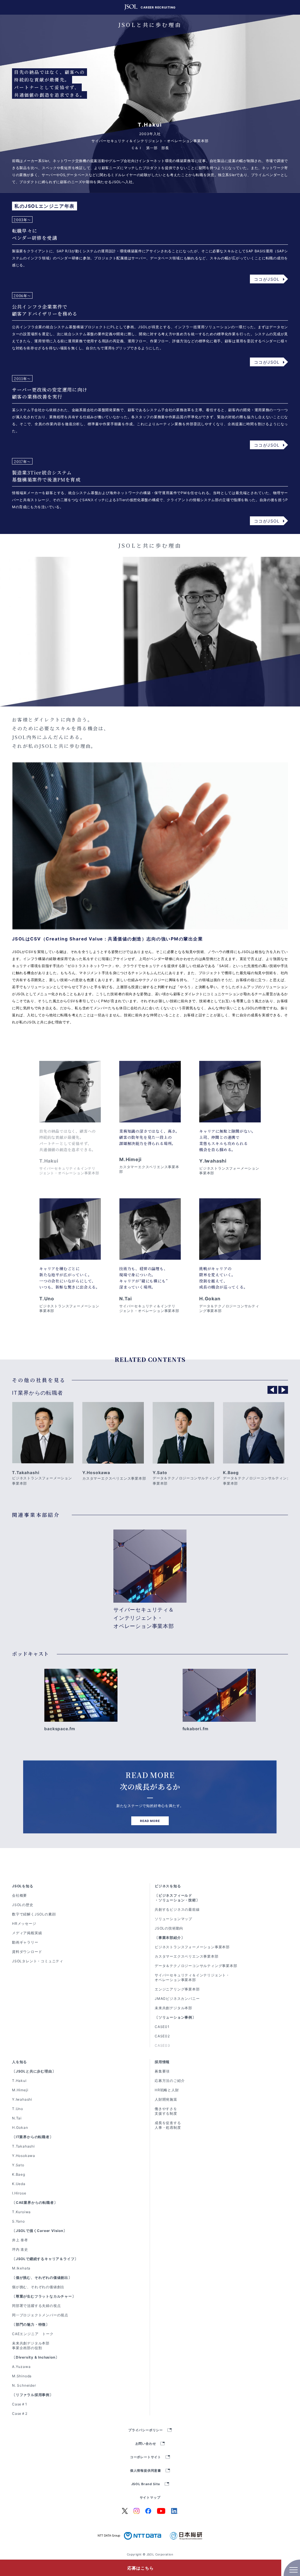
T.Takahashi (23, 2146)
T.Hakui (19, 2081)
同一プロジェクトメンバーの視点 (40, 2315)
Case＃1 (20, 2404)
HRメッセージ (24, 1924)
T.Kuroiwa (21, 2212)
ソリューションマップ (173, 1919)
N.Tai (17, 2118)
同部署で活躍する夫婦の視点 (36, 2306)
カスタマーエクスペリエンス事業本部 (187, 1956)
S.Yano (18, 2221)
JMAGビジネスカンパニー (177, 1999)
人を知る (19, 2062)
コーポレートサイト (146, 2457)
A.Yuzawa (21, 2367)
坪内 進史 (20, 2249)
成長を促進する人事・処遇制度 (168, 2125)
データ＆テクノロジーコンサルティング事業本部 (196, 1966)
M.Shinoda (22, 2376)
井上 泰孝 (20, 2240)
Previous (272, 1390)
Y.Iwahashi (22, 2099)
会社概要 (19, 1895)
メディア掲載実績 (27, 1933)
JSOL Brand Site (146, 2484)
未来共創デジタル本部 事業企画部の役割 (33, 2346)
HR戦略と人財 (167, 2090)
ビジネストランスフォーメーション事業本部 (192, 1947)
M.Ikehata (21, 2268)
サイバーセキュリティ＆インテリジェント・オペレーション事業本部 (192, 1977)
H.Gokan (20, 2127)
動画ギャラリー (25, 1942)
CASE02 (162, 2036)
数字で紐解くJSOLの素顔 (34, 1914)
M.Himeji (20, 2090)
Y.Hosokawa (24, 2156)
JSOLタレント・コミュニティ (38, 1961)
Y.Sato (18, 2165)
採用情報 (162, 2062)
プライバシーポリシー (146, 2430)
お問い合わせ (146, 2444)
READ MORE (150, 1821)
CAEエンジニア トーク (33, 2334)
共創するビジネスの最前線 (177, 1909)
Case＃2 (20, 2413)
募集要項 (162, 2071)
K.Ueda (19, 2184)
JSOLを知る (23, 1886)
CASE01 (162, 2027)
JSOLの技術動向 (169, 1928)
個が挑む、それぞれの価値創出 (38, 2287)
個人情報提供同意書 (146, 2471)
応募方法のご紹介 (170, 2081)
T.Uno (18, 2109)
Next (283, 1390)
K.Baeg (19, 2174)
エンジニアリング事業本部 (177, 1989)
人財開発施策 (166, 2099)
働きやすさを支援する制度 (166, 2111)
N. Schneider (24, 2385)
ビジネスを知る (168, 1886)
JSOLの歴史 (23, 1905)
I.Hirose (19, 2193)
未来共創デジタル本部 (173, 2008)
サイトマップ (150, 2498)
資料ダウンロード (27, 1952)
